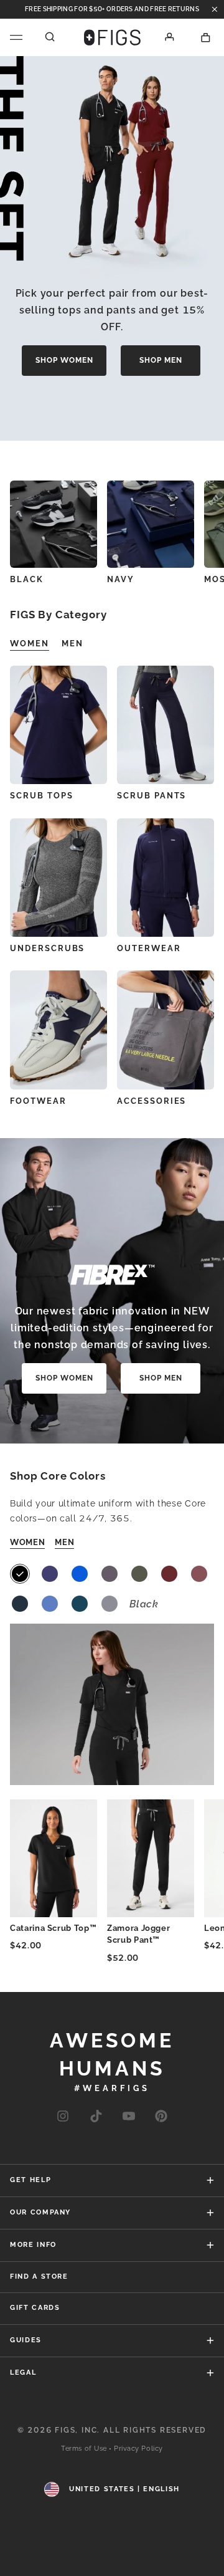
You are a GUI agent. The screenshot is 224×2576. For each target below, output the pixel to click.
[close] (215, 9)
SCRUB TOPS (42, 796)
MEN (64, 1542)
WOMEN (27, 1542)
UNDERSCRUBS (47, 948)
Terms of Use (84, 2449)
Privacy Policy (138, 2449)
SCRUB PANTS (152, 796)
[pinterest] (161, 2117)
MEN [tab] (72, 644)
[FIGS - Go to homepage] (112, 37)
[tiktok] (96, 2117)
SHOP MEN (161, 360)
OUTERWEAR (149, 948)
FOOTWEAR (38, 1101)
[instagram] (63, 2117)
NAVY (121, 579)
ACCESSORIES (152, 1101)
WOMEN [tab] (30, 644)
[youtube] (129, 2117)
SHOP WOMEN (64, 360)
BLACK (27, 579)
